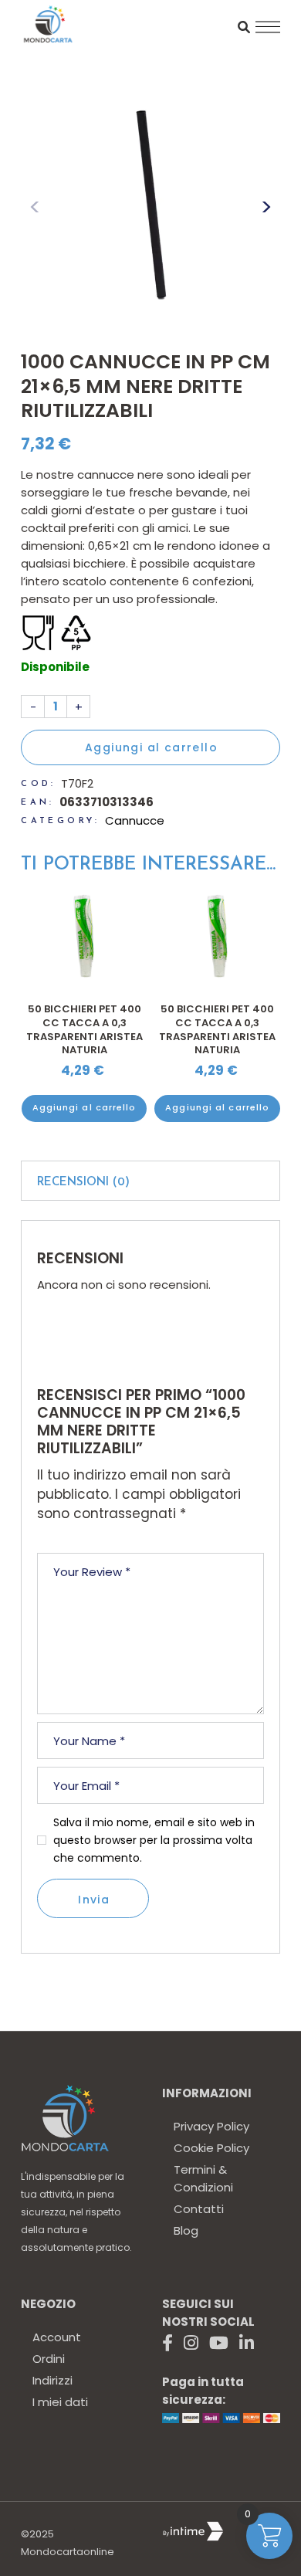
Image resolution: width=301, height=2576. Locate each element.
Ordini (49, 2359)
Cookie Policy (211, 2148)
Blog (186, 2230)
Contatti (199, 2209)
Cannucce (135, 820)
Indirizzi (52, 2380)
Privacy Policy (211, 2126)
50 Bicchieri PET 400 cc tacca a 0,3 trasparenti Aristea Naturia (85, 1029)
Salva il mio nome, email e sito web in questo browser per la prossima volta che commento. (154, 1840)
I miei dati (60, 2402)
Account (57, 2337)
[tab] (150, 1181)
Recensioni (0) (83, 1183)
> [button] (266, 207)
